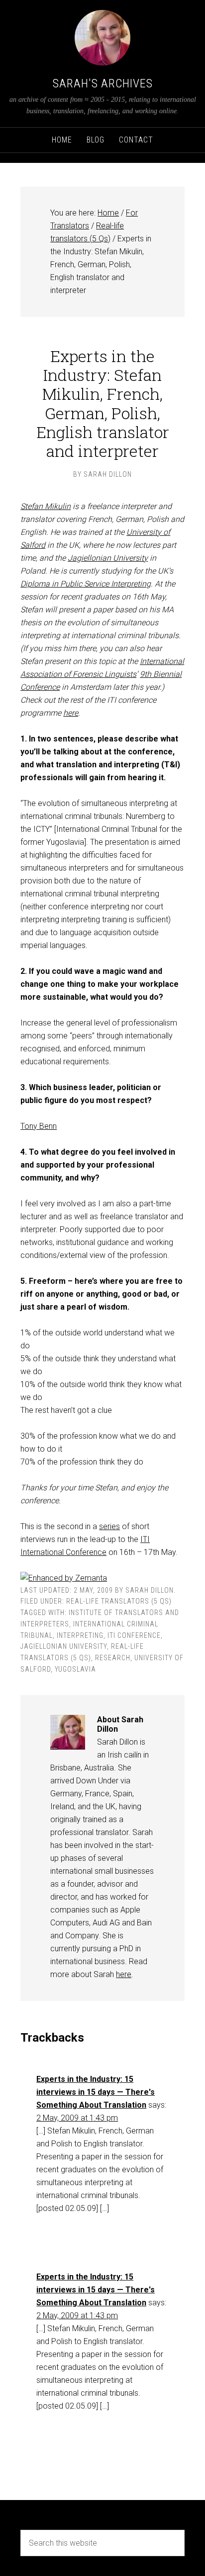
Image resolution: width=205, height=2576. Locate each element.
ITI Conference (134, 1635)
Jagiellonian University (108, 558)
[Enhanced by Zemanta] (64, 1578)
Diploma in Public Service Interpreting (86, 584)
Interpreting (80, 1635)
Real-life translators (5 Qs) (119, 1601)
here (71, 713)
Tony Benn (39, 1126)
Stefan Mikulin (46, 506)
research (113, 1658)
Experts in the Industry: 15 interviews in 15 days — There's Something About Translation (96, 2092)
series (109, 1526)
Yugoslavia (75, 1669)
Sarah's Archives (103, 83)
